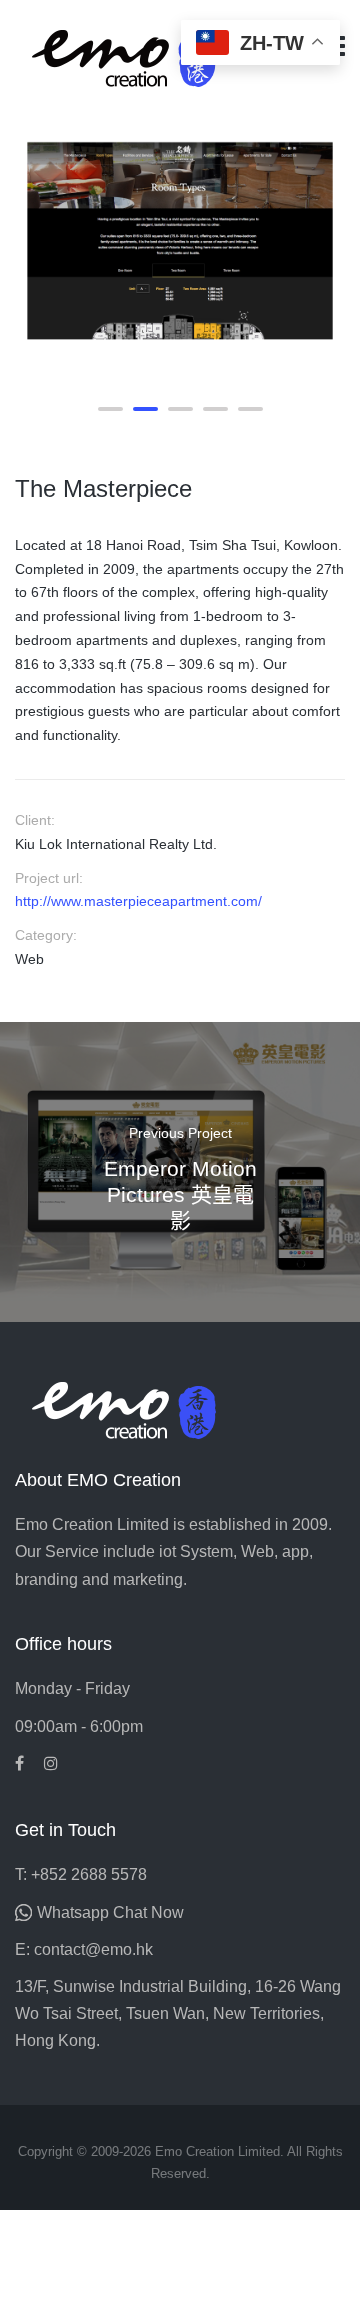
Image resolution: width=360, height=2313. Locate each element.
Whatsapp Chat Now (110, 1912)
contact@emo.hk (93, 1949)
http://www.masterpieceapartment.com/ (138, 901)
